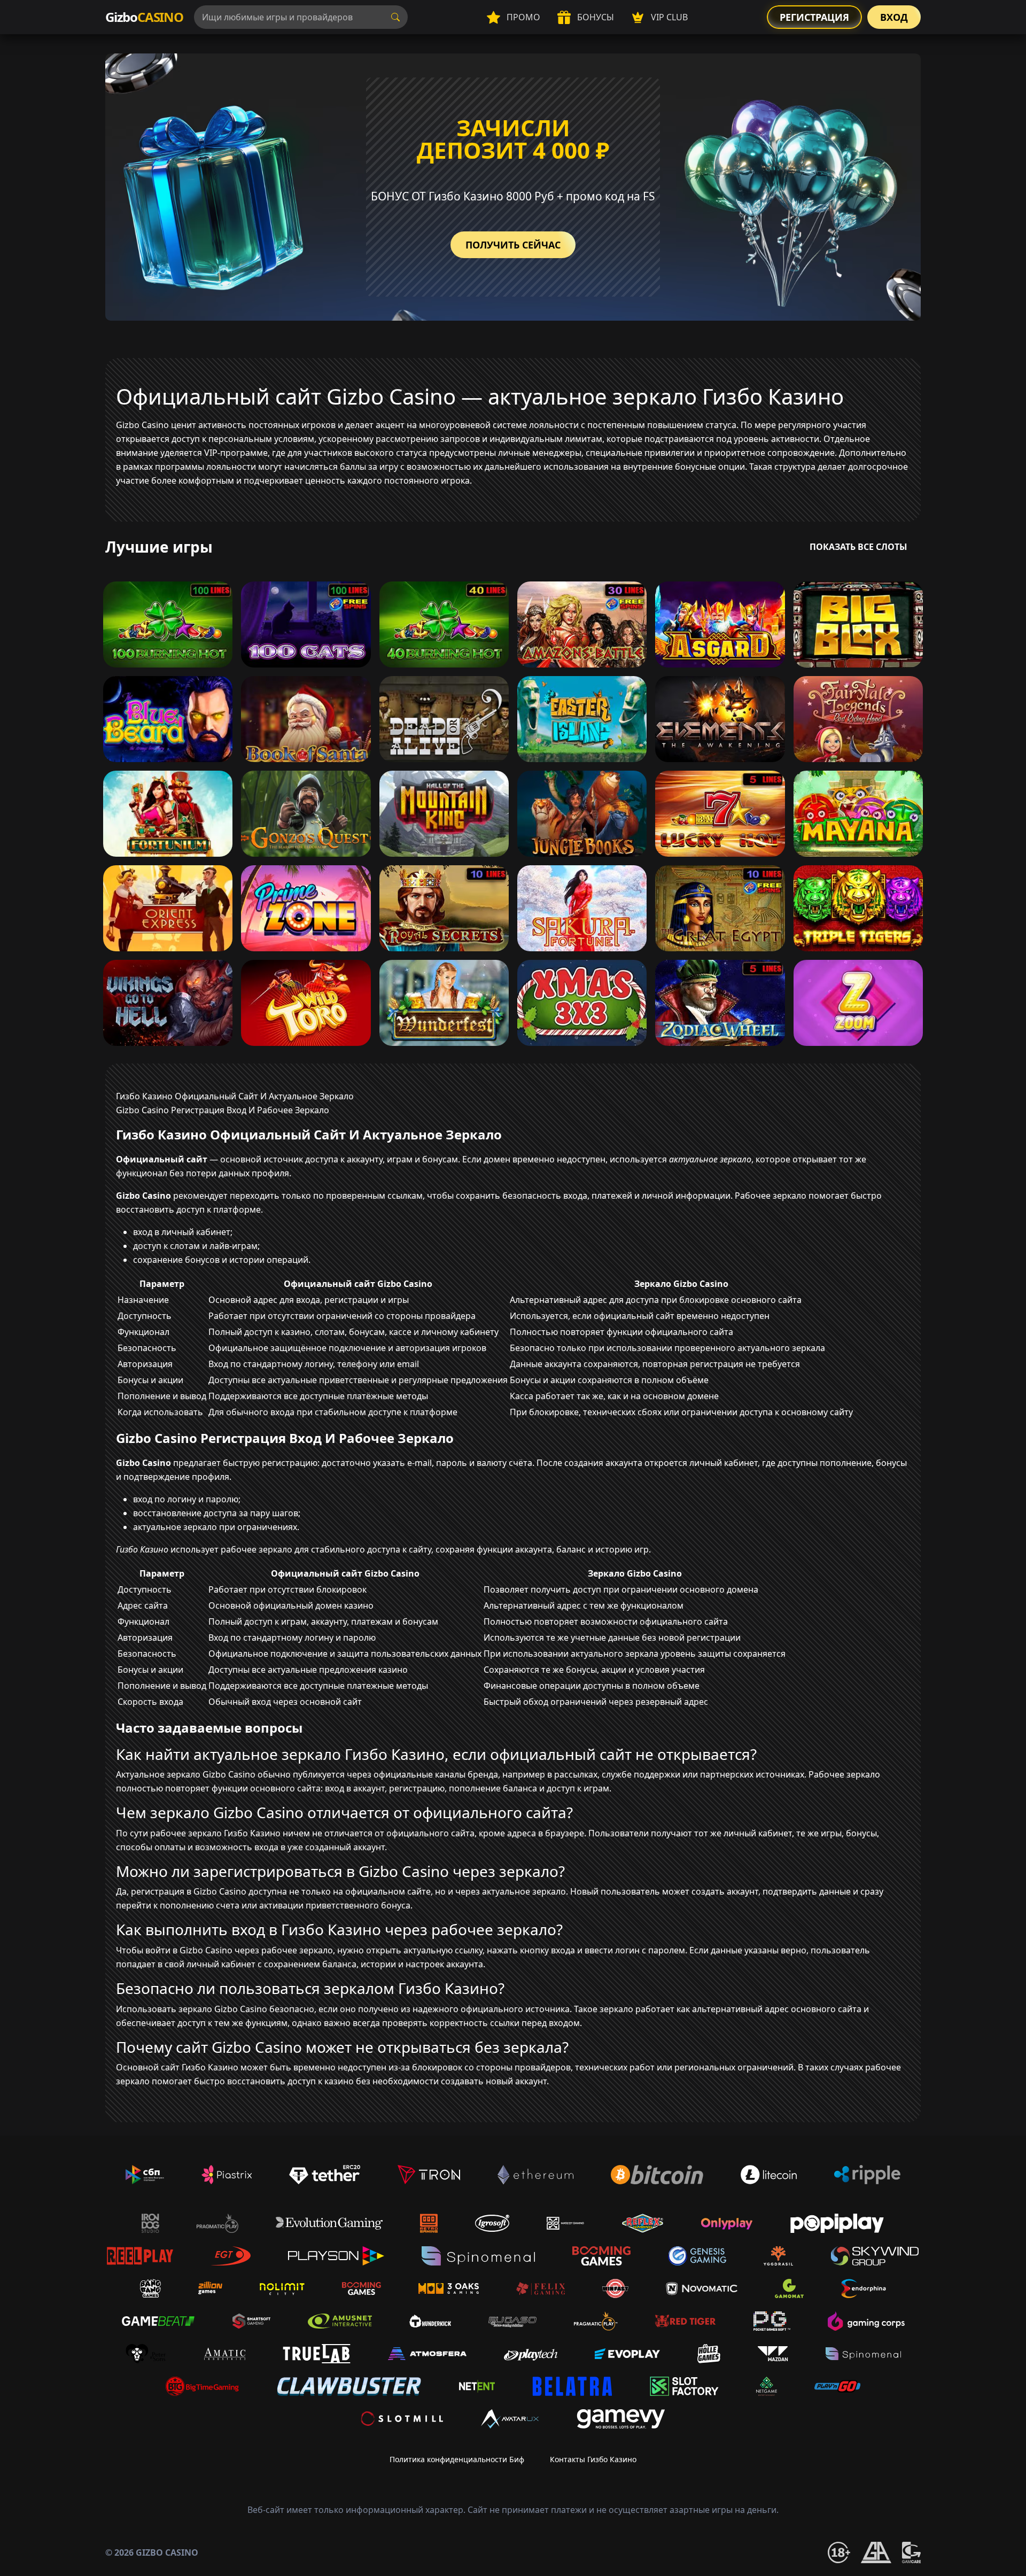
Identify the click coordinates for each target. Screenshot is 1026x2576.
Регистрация (814, 17)
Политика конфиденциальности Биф (457, 2459)
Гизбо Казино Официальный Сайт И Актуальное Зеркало (235, 1096)
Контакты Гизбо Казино (593, 2459)
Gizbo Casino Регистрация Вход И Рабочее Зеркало (223, 1110)
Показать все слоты (858, 547)
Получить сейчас (513, 245)
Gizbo (144, 17)
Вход (894, 17)
